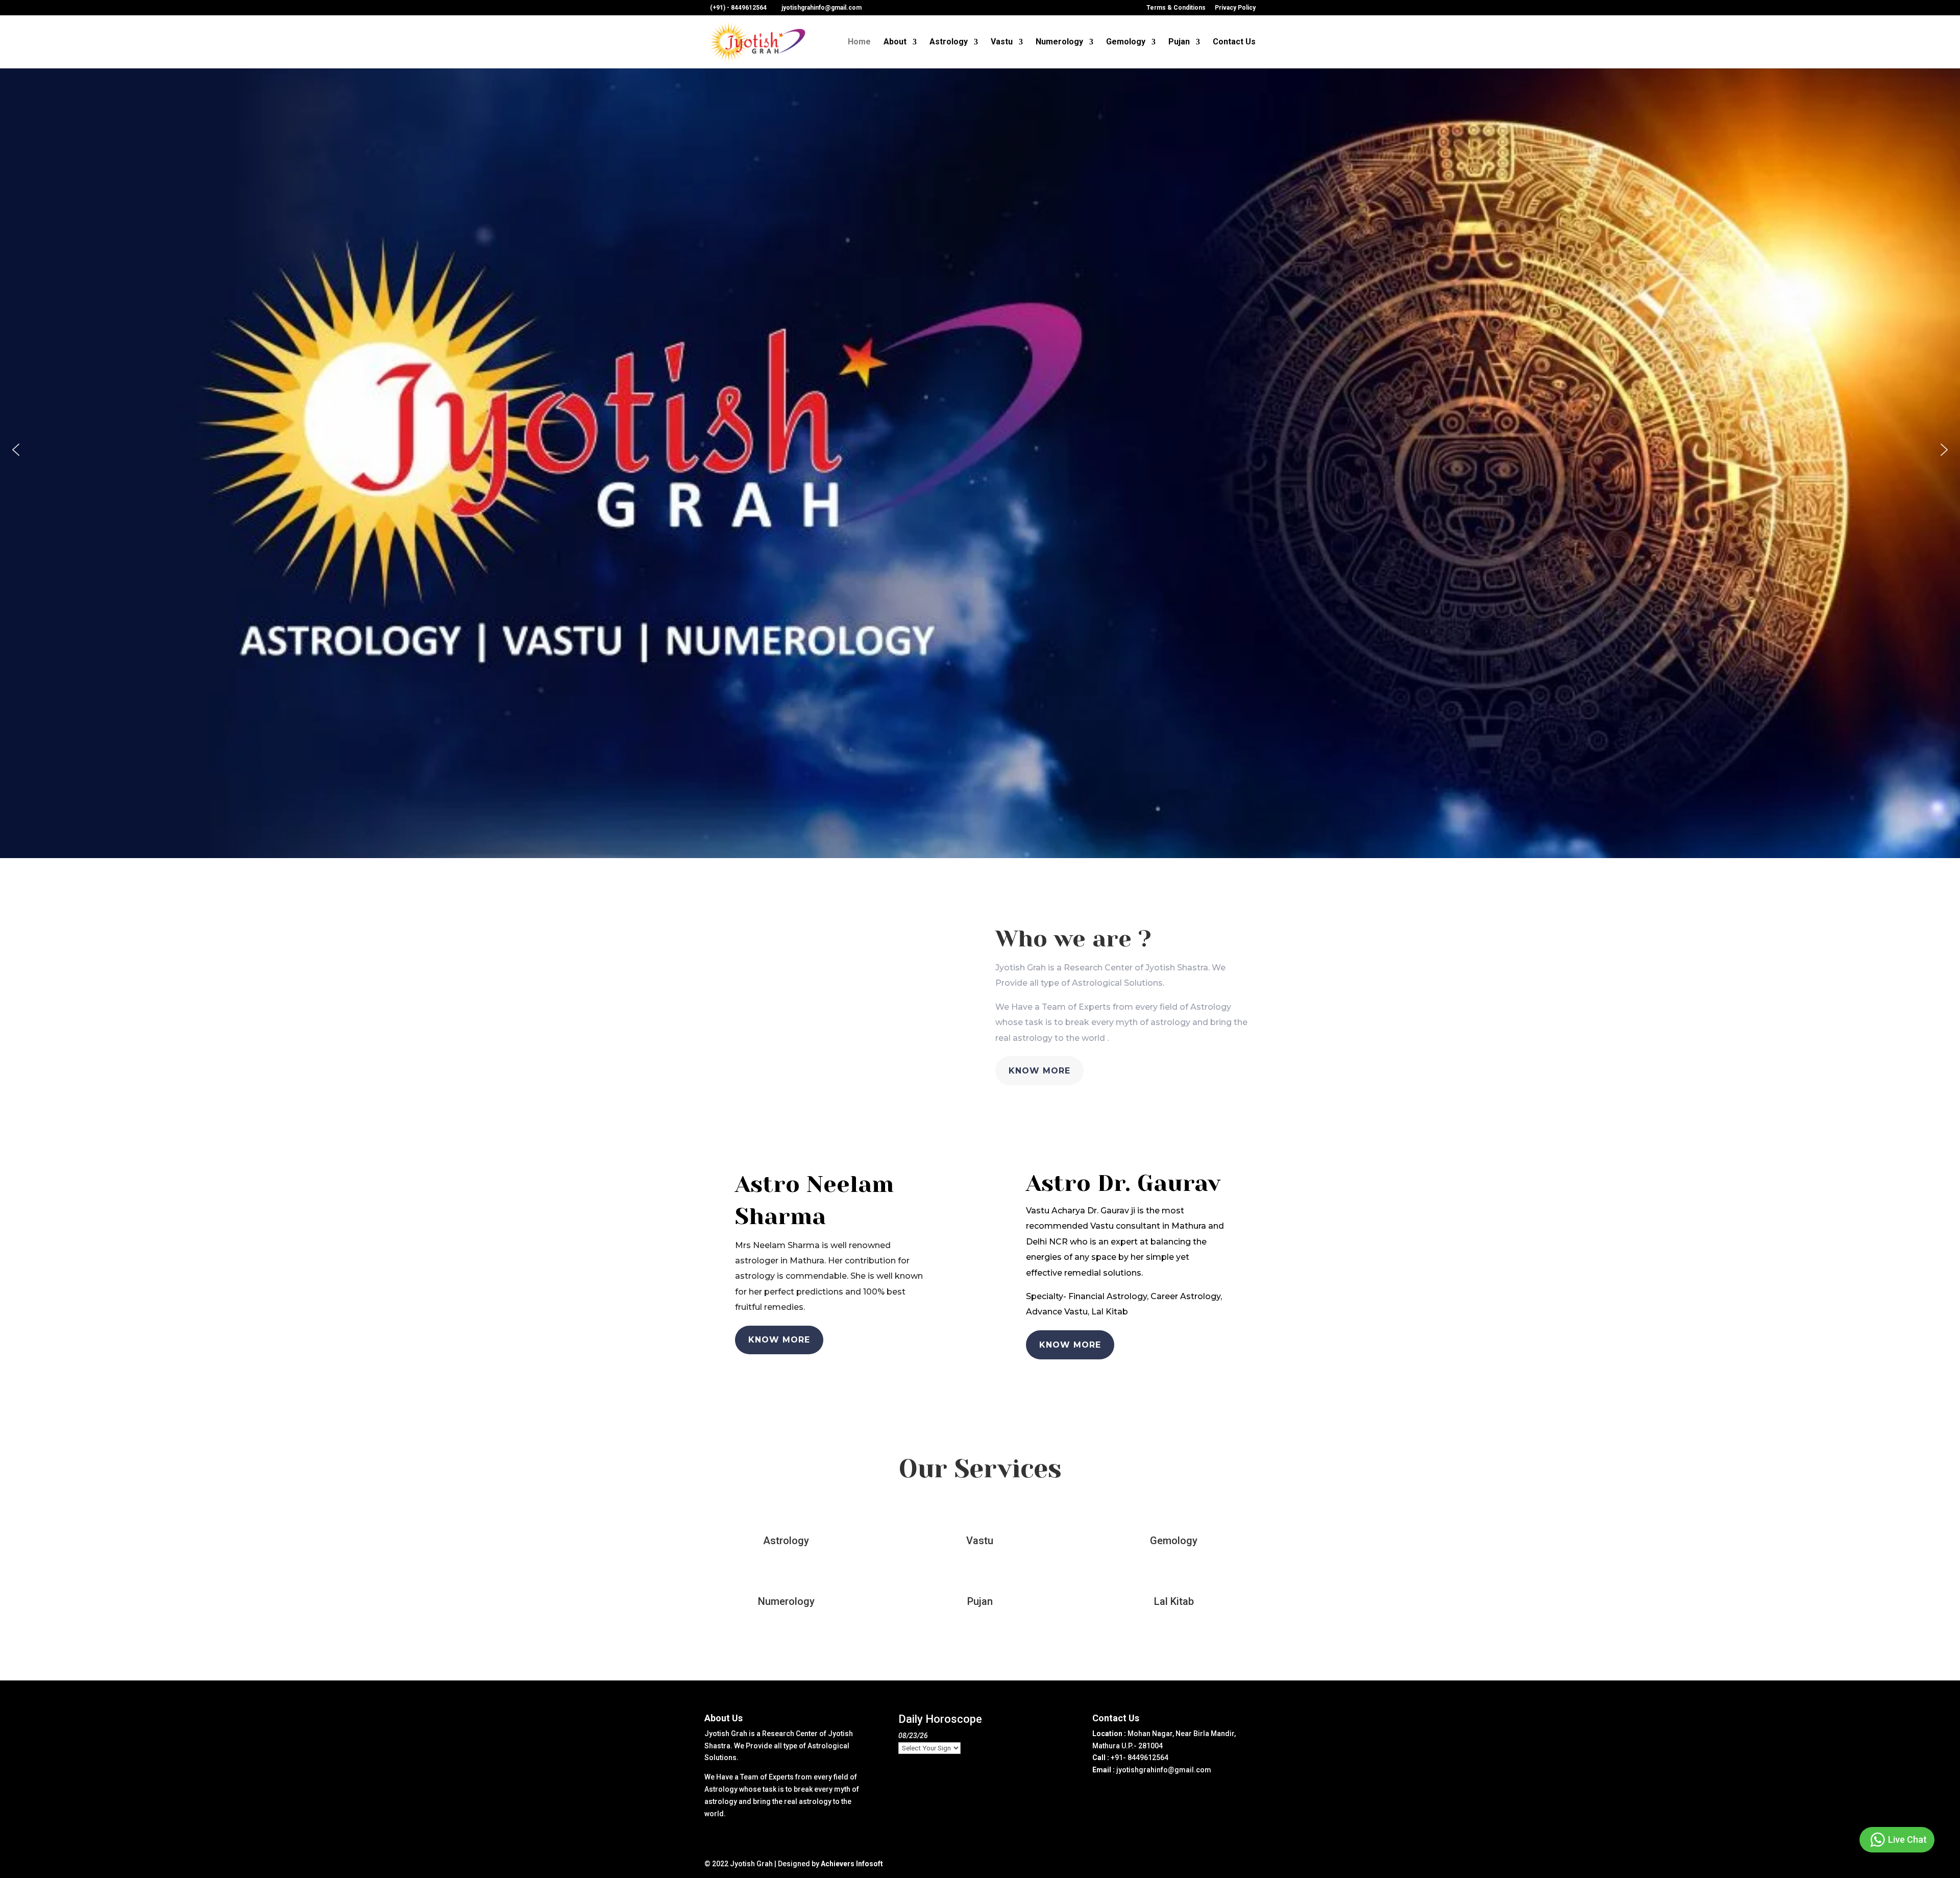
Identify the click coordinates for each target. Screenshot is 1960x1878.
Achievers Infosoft (852, 1864)
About (895, 42)
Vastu (1002, 42)
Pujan (1179, 42)
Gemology (1126, 42)
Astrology (949, 42)
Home (859, 42)
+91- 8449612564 (1140, 1758)
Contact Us (1234, 42)
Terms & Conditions (1176, 8)
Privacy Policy (1235, 8)
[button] (16, 450)
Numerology (1059, 42)
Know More (1039, 1071)
